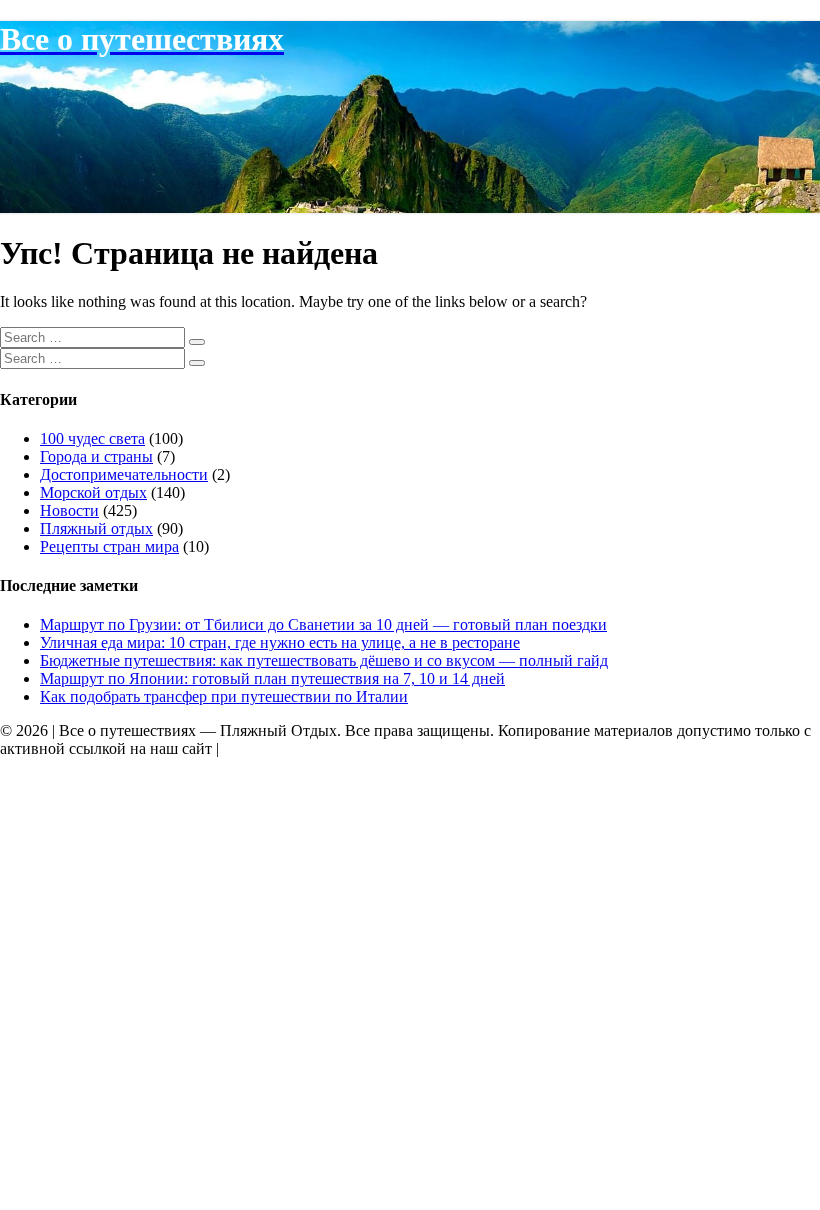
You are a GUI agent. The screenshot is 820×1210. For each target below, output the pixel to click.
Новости (69, 510)
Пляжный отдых (96, 528)
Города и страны (96, 456)
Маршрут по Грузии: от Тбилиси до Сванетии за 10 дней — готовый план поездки (323, 624)
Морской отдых (93, 492)
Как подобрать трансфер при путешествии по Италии (224, 696)
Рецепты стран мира (109, 546)
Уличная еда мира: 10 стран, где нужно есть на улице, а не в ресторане (280, 642)
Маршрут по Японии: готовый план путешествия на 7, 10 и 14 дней (272, 678)
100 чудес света (92, 438)
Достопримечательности (124, 474)
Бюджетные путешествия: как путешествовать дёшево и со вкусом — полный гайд (324, 660)
